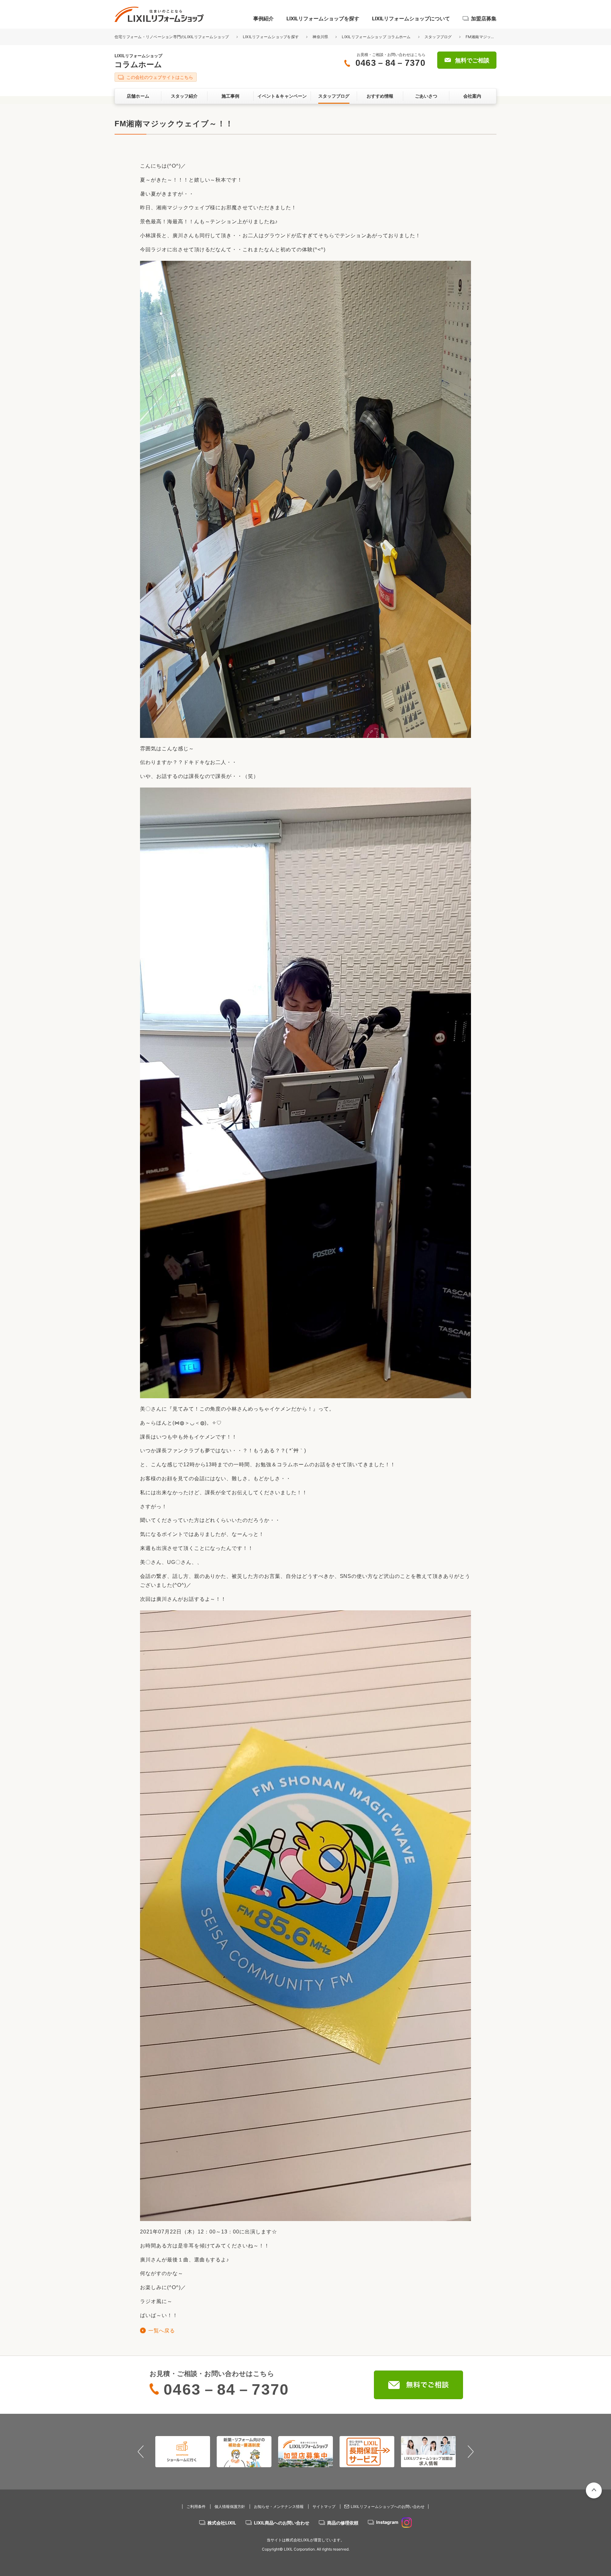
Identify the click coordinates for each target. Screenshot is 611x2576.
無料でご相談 (472, 60)
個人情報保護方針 (230, 2507)
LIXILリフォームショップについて (411, 18)
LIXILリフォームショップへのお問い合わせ (388, 2507)
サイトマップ (324, 2507)
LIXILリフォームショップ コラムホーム (376, 37)
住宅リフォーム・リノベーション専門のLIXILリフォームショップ (172, 37)
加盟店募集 (484, 18)
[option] (199, 2452)
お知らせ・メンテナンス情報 (279, 2507)
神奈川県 (320, 37)
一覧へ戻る (162, 2331)
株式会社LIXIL (222, 2523)
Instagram (387, 2522)
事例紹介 (263, 18)
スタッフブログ (438, 37)
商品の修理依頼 (343, 2523)
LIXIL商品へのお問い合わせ (282, 2523)
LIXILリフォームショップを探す (323, 18)
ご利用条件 (196, 2507)
